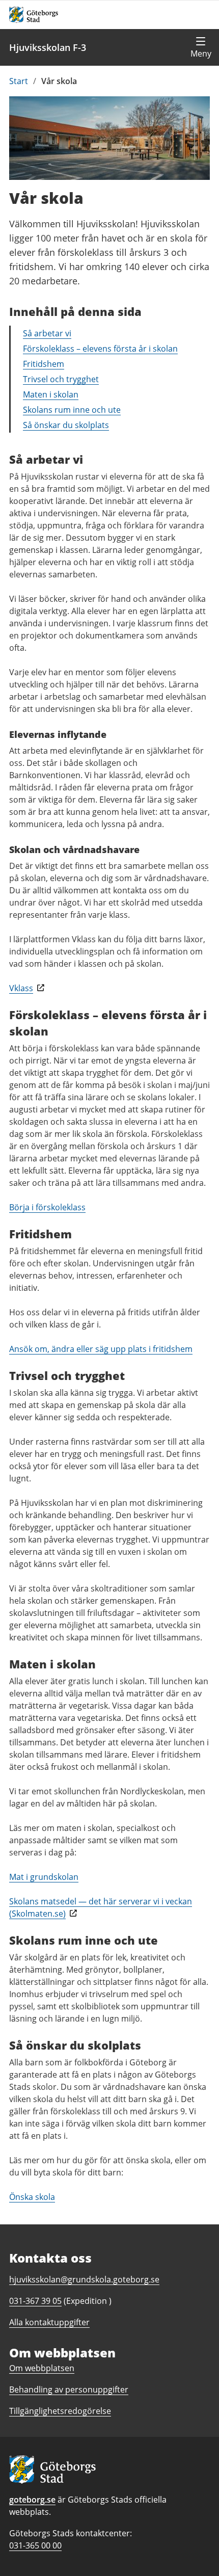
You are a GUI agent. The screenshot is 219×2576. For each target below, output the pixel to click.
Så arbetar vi (47, 333)
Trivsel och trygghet (61, 379)
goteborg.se (32, 2500)
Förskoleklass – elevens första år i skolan (100, 349)
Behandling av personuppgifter (69, 2389)
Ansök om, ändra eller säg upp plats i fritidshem (101, 1349)
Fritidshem (44, 364)
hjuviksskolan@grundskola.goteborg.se (84, 2279)
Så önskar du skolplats (66, 425)
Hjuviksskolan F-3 (48, 47)
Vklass (21, 988)
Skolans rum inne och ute (72, 410)
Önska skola (32, 2197)
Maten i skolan (51, 394)
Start (19, 81)
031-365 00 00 (35, 2545)
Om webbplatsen (42, 2368)
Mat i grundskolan (44, 1877)
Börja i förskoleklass (47, 1207)
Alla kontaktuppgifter (49, 2322)
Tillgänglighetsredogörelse (60, 2411)
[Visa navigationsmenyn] (201, 47)
